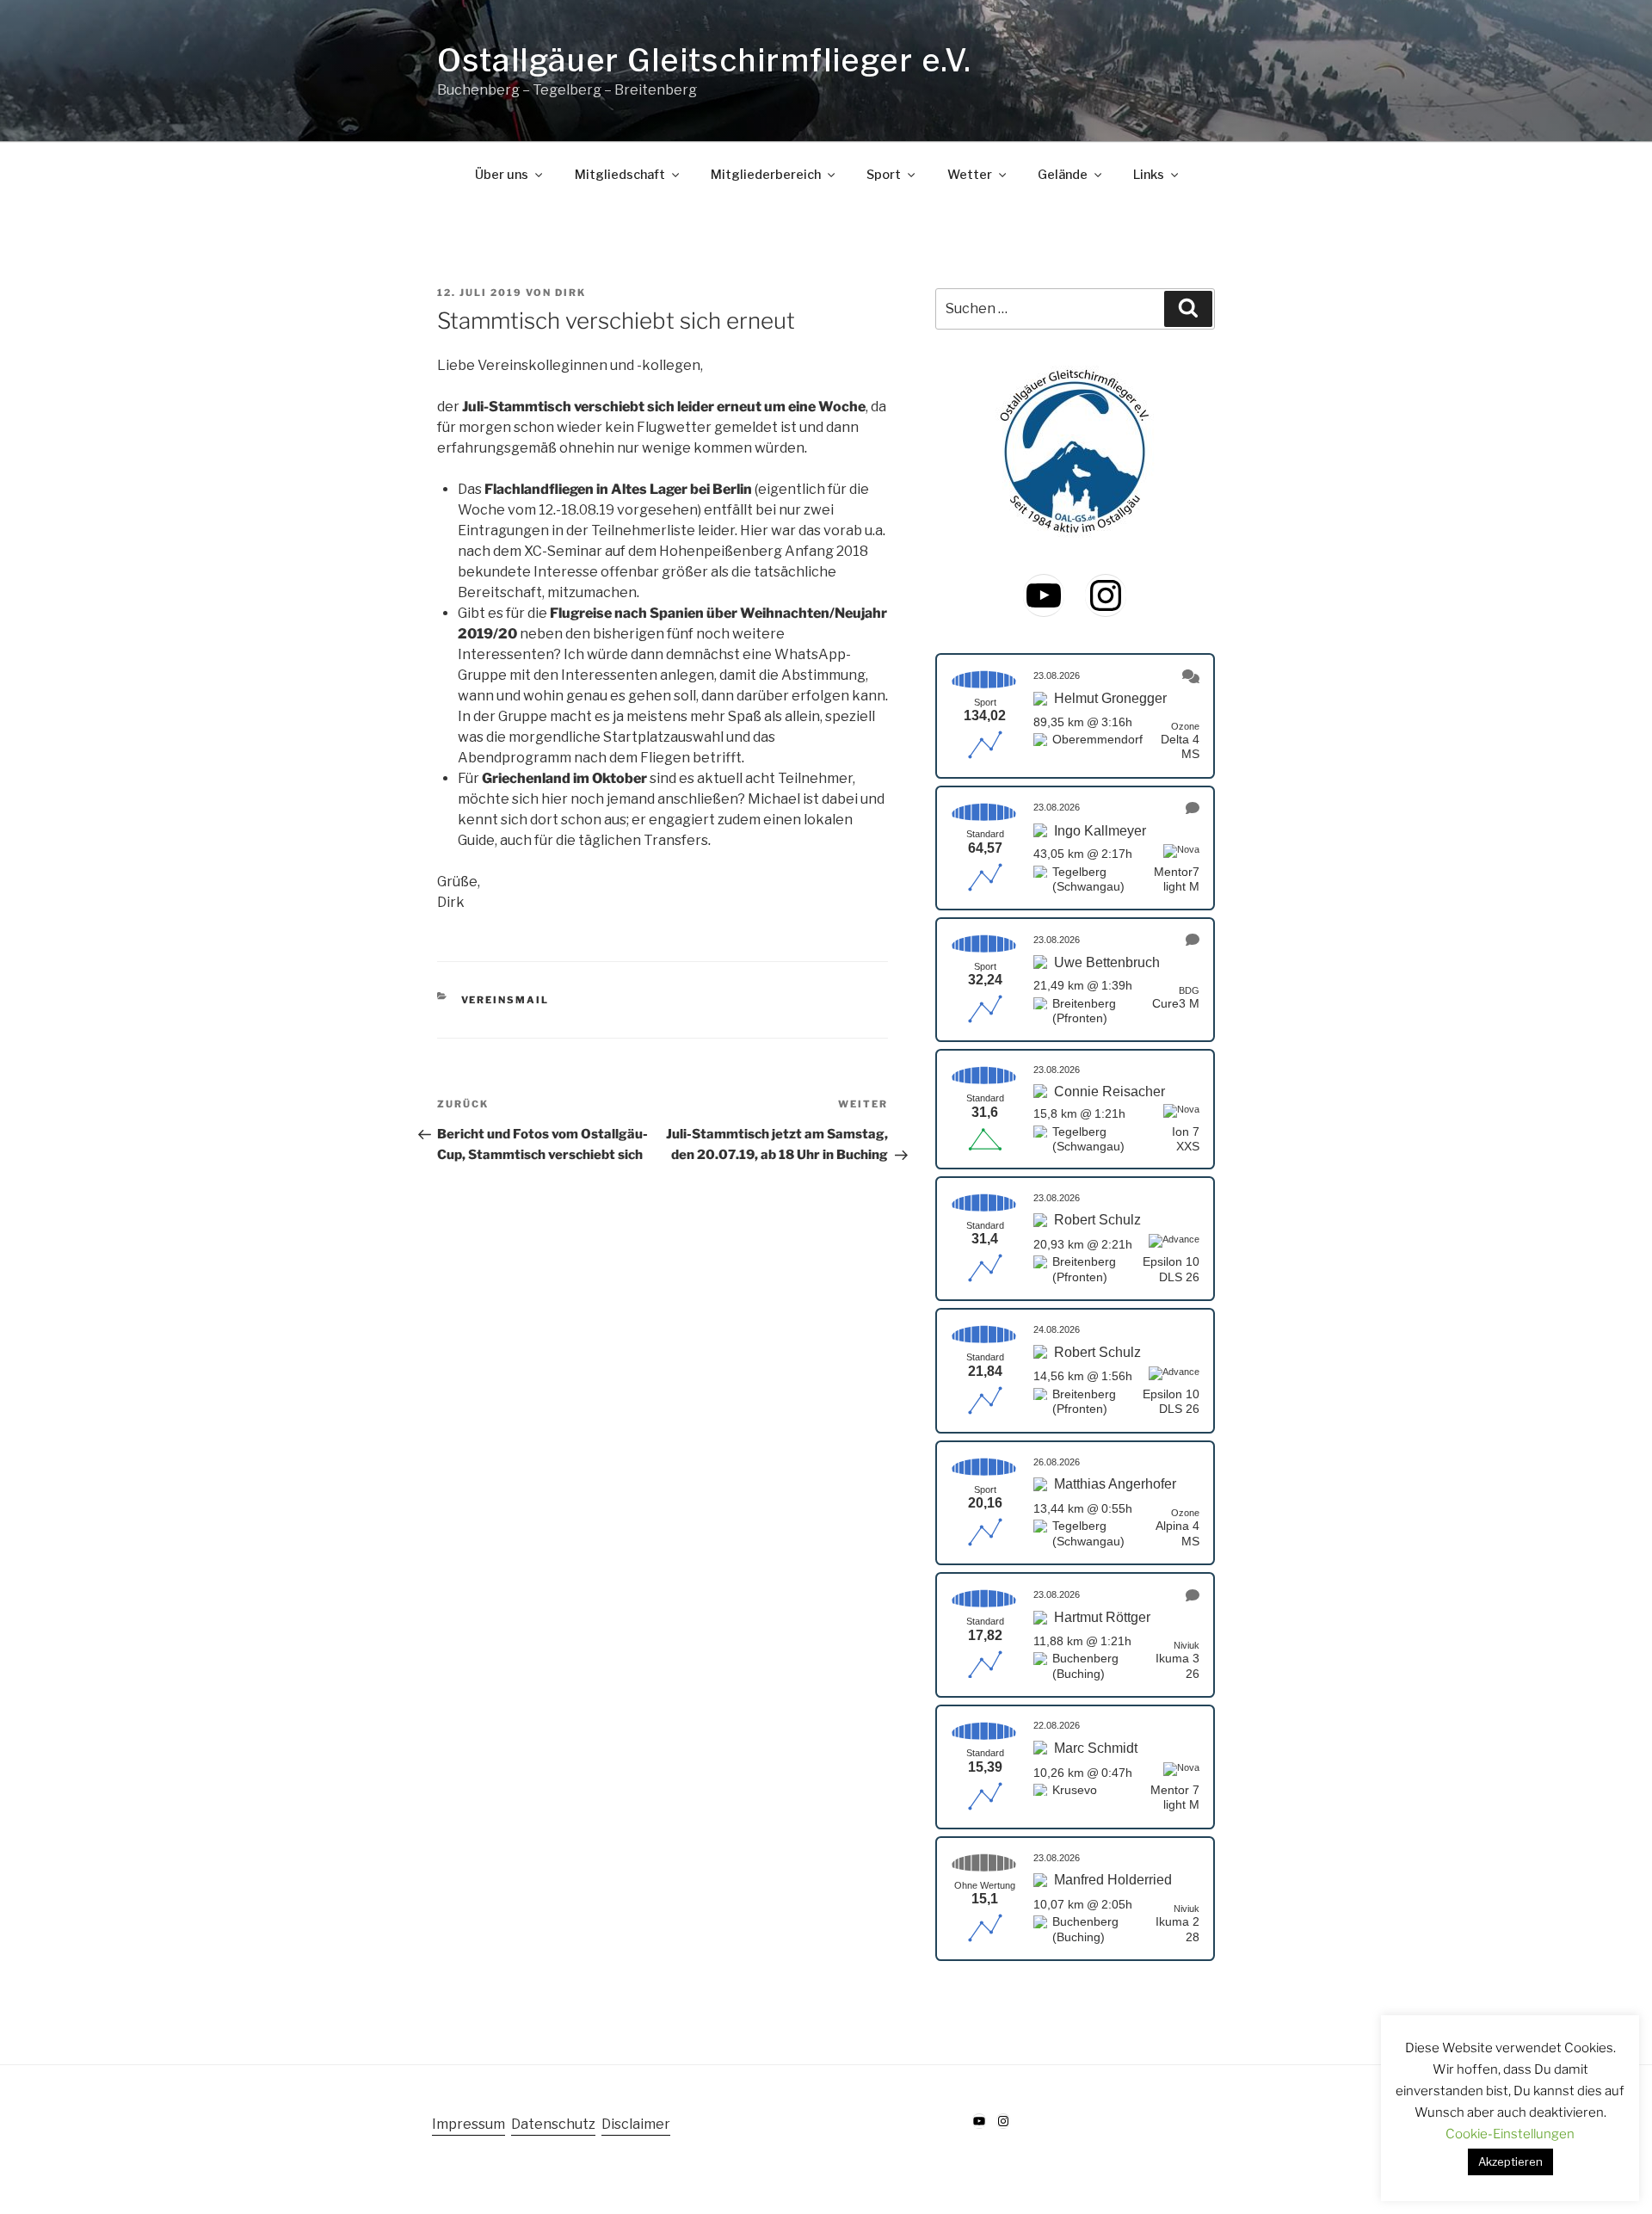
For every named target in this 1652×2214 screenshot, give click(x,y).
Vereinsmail (505, 1000)
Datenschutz (553, 2124)
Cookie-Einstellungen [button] (1510, 2134)
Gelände (1063, 175)
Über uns (502, 175)
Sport (884, 175)
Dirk (570, 293)
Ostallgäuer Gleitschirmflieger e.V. (704, 60)
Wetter (970, 175)
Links (1149, 175)
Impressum (468, 2124)
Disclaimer (636, 2124)
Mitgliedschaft (620, 175)
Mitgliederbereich (766, 175)
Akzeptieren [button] (1510, 2162)
